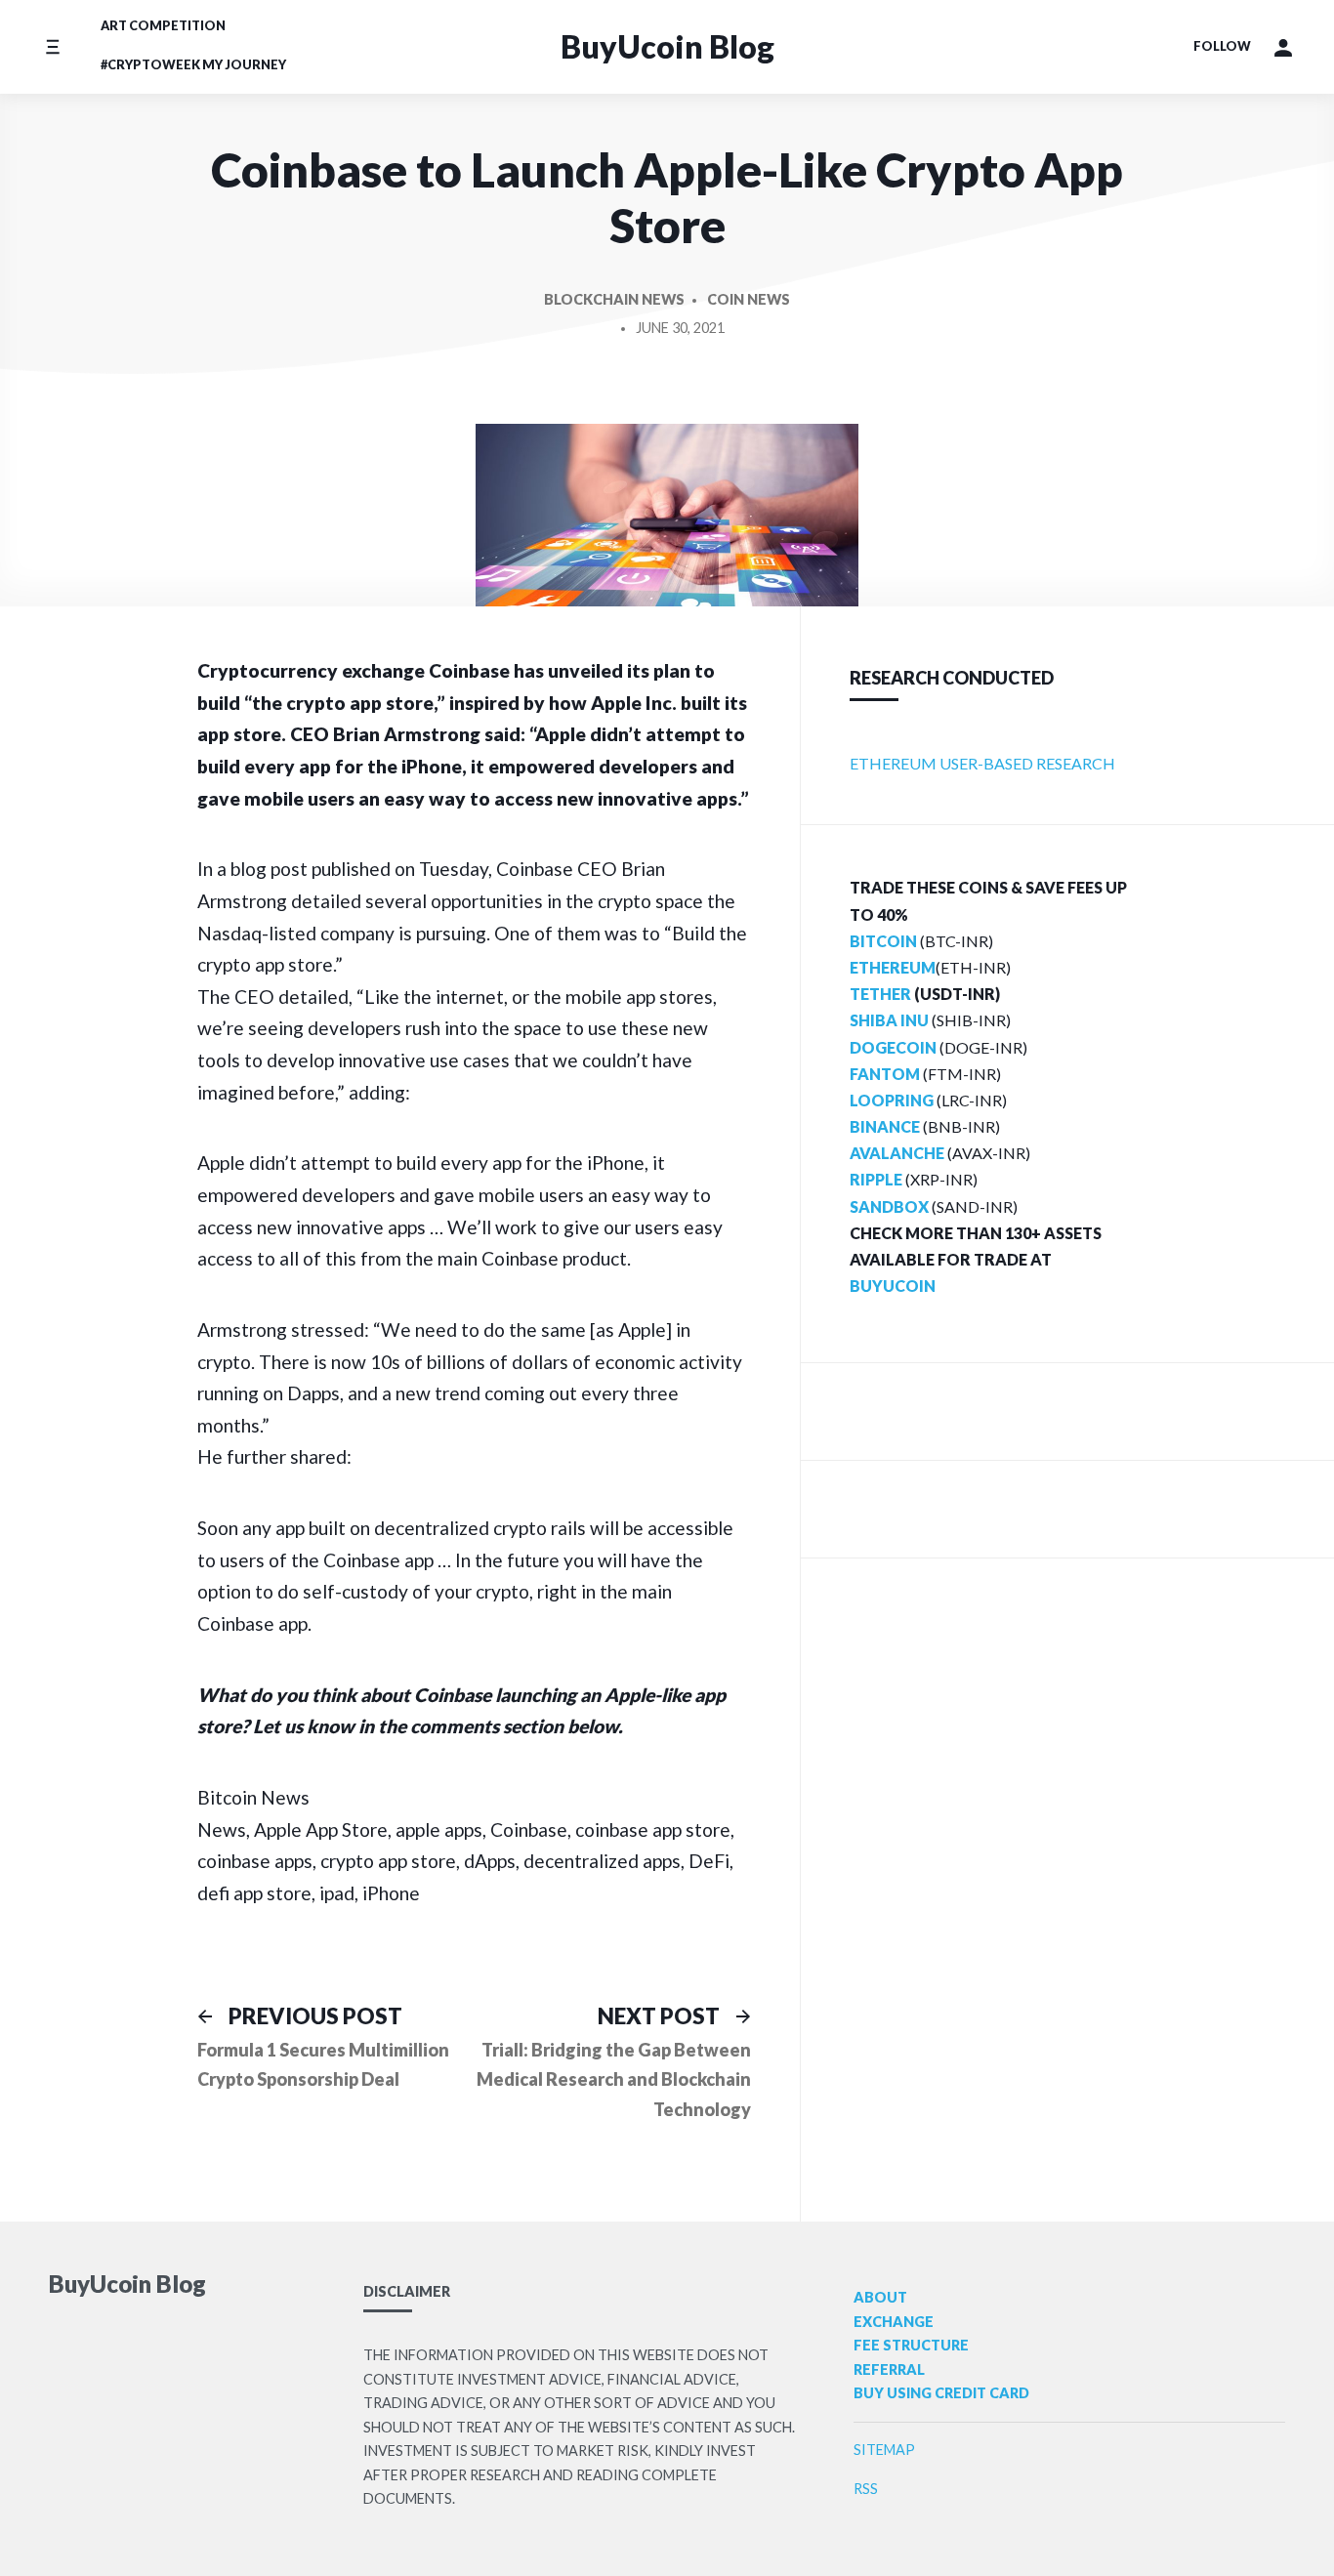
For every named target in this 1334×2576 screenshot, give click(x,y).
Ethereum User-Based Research (982, 763)
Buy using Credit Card (941, 2393)
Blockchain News (614, 299)
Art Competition (163, 25)
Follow (1222, 46)
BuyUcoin (893, 1286)
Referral (889, 2369)
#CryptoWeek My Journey (193, 64)
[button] (1283, 47)
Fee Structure (911, 2345)
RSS (866, 2489)
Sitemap (884, 2450)
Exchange (894, 2322)
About (880, 2297)
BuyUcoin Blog (667, 46)
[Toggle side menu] (52, 46)
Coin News (749, 299)
